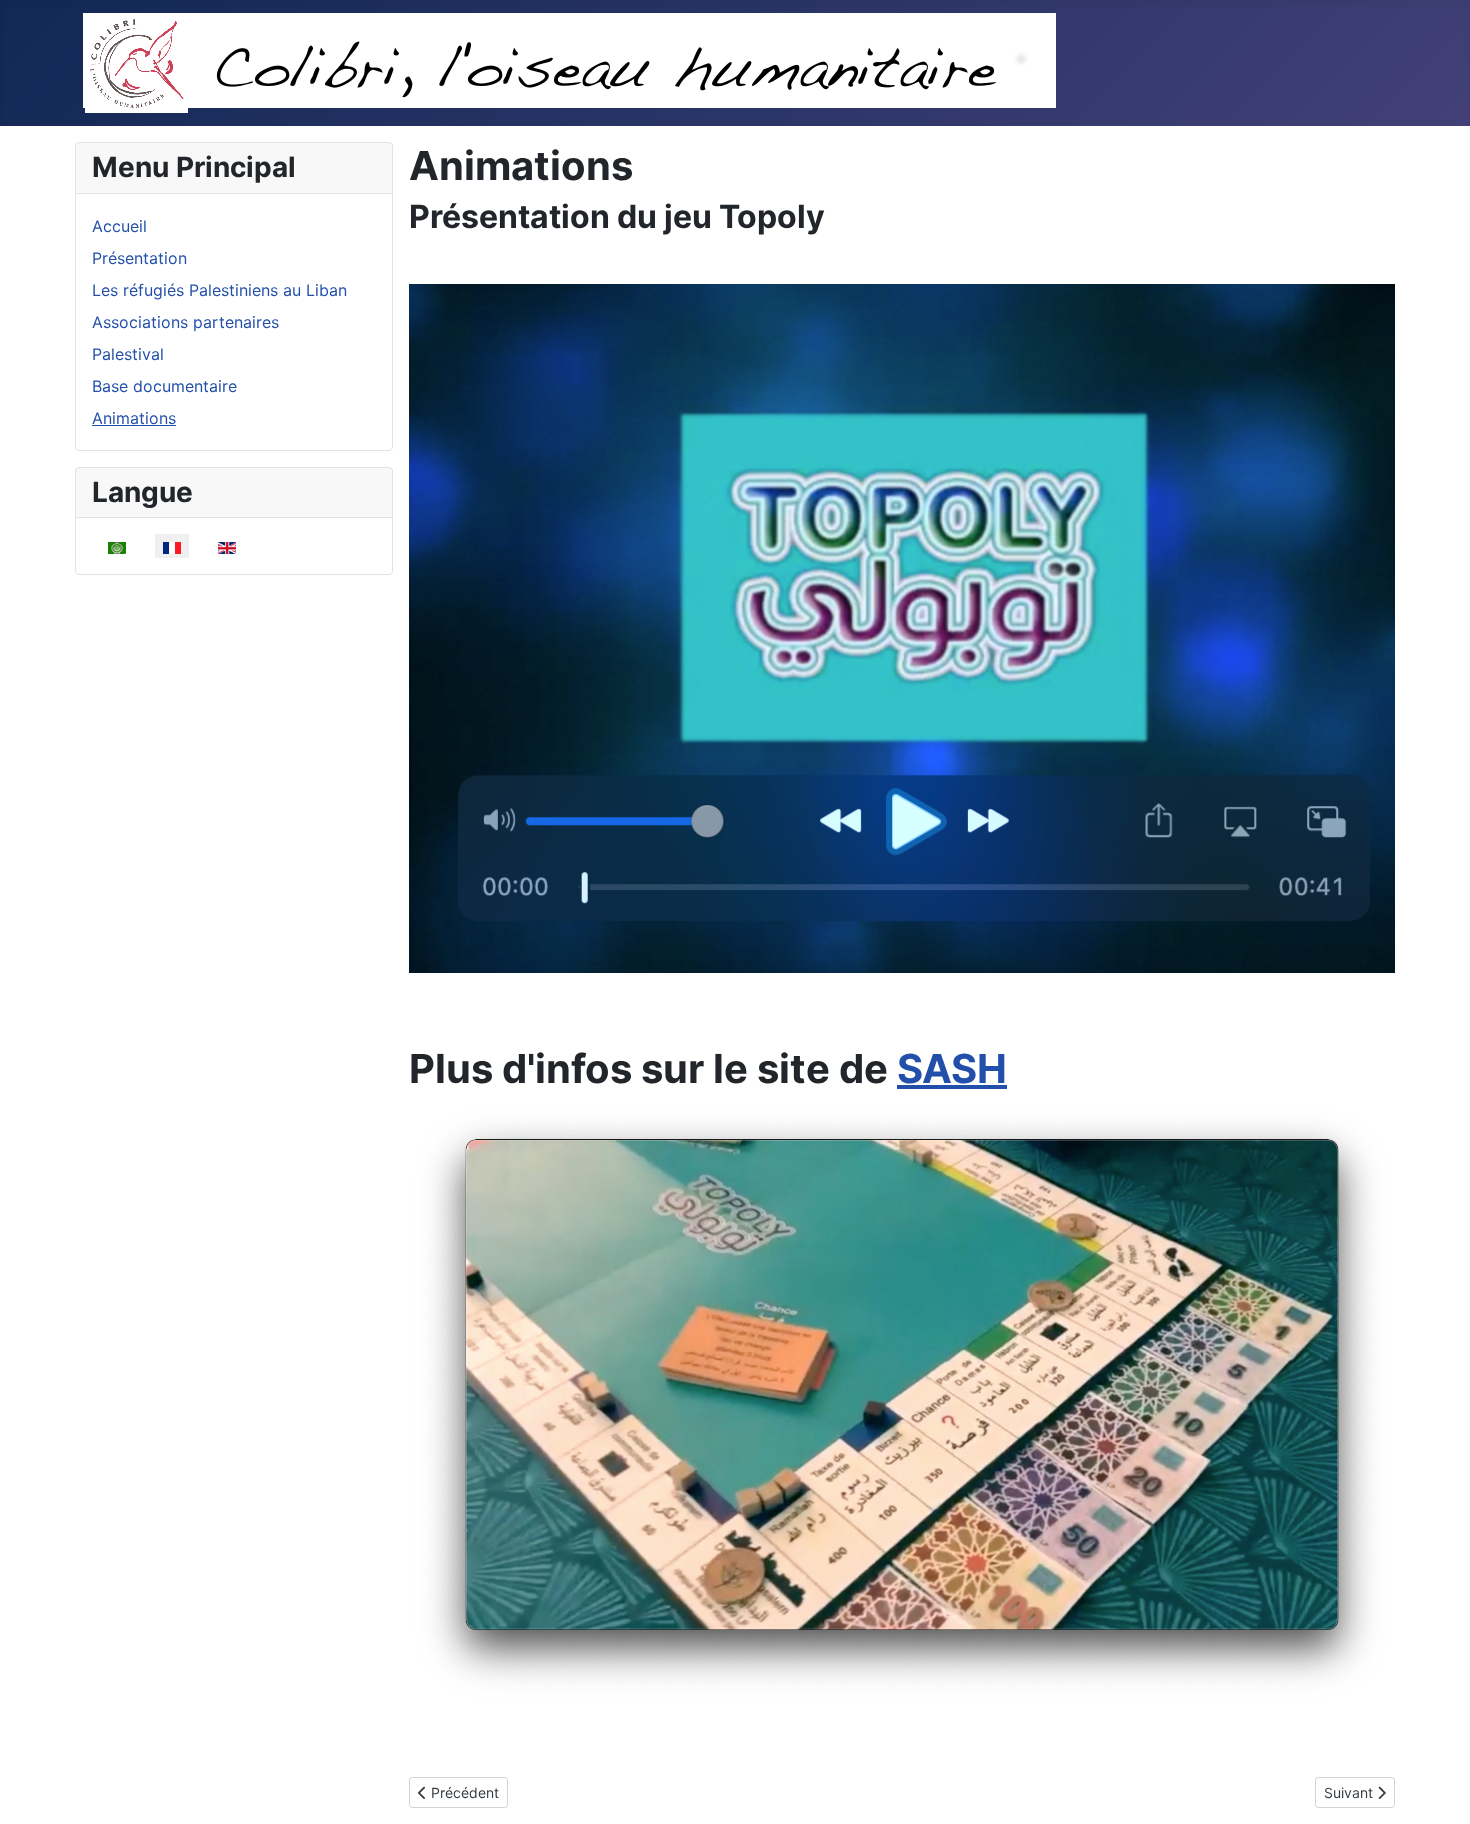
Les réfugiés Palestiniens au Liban (219, 290)
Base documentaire (164, 386)
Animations (134, 418)
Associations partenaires (185, 322)
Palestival (128, 354)
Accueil (119, 226)
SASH (952, 1068)
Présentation (139, 258)
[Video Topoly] (902, 627)
